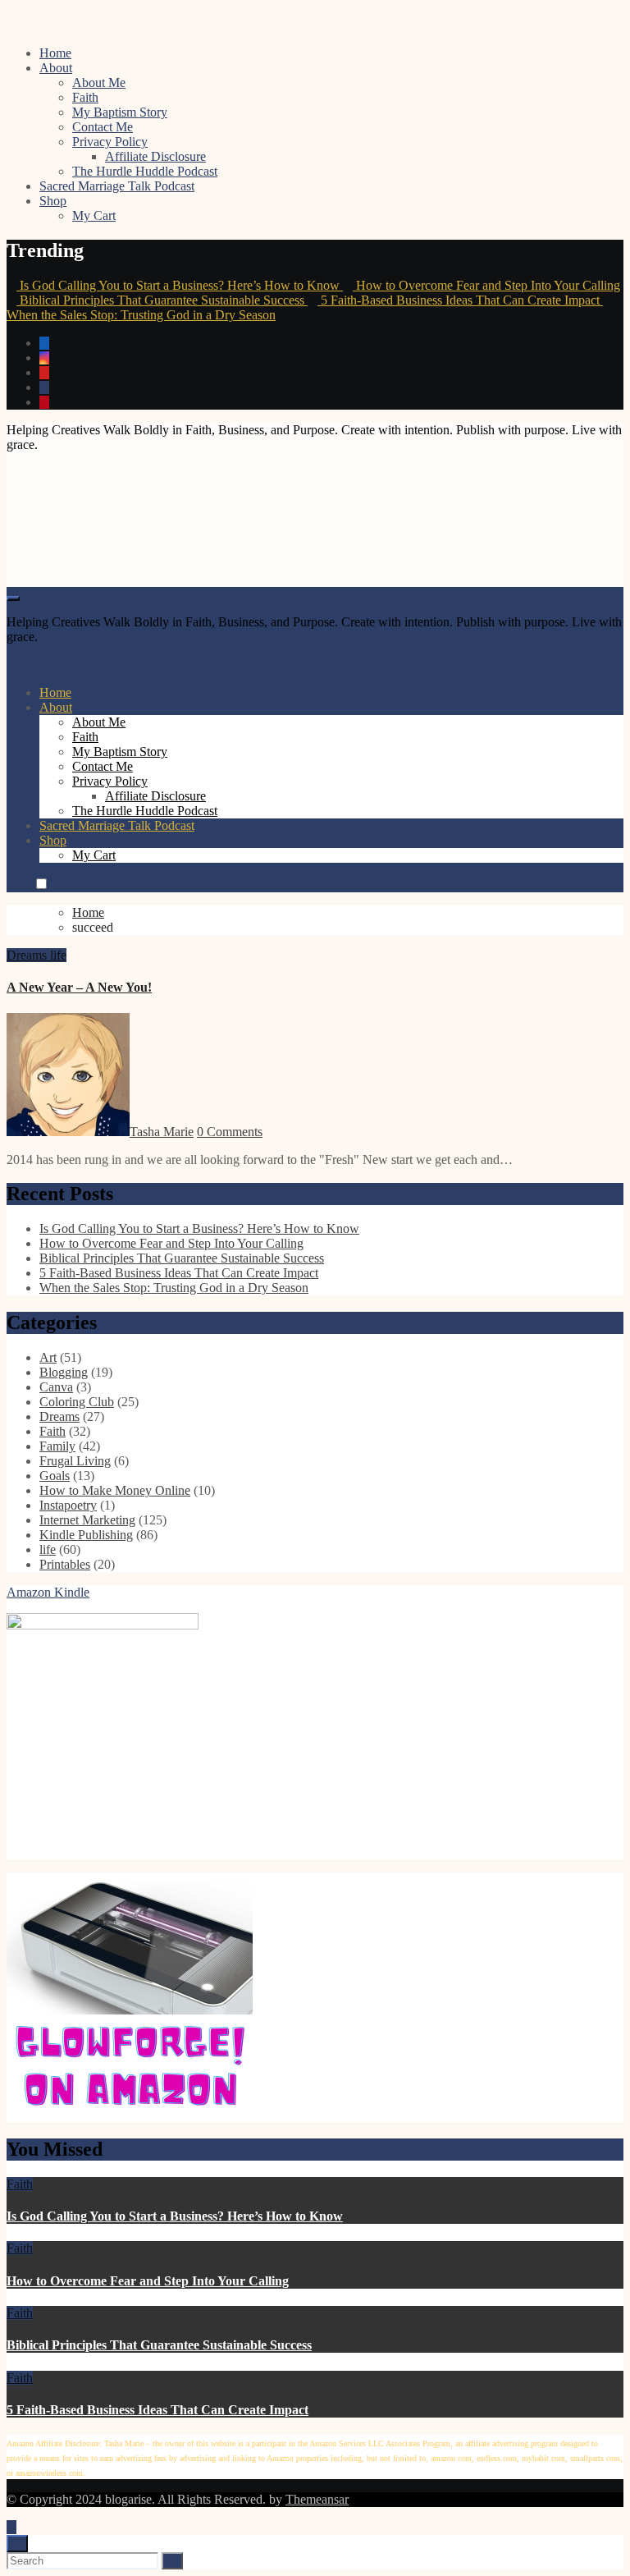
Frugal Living (75, 1461)
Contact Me (103, 127)
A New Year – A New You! (79, 987)
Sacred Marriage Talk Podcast (117, 186)
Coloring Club (77, 1402)
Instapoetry (68, 1505)
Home (55, 53)
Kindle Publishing (86, 1535)
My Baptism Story (120, 112)
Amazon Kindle (48, 1592)
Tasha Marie (162, 1132)
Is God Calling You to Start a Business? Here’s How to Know (199, 1228)
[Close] (17, 2544)
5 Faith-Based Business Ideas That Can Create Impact (179, 1273)
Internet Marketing (87, 1520)
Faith (85, 97)
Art (48, 1357)
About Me (99, 83)
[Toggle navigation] (13, 598)
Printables (65, 1564)
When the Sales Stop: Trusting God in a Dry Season (174, 1288)
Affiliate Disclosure (155, 156)
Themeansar (317, 2499)
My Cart (94, 215)
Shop (53, 201)
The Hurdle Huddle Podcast (145, 171)
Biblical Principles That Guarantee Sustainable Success (182, 1258)
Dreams (28, 955)
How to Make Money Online (115, 1490)
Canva (56, 1387)
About (56, 68)
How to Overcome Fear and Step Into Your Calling (171, 1243)
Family (57, 1446)
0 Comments (230, 1132)
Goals (55, 1476)
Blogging (64, 1372)
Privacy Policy (110, 142)
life (58, 955)
